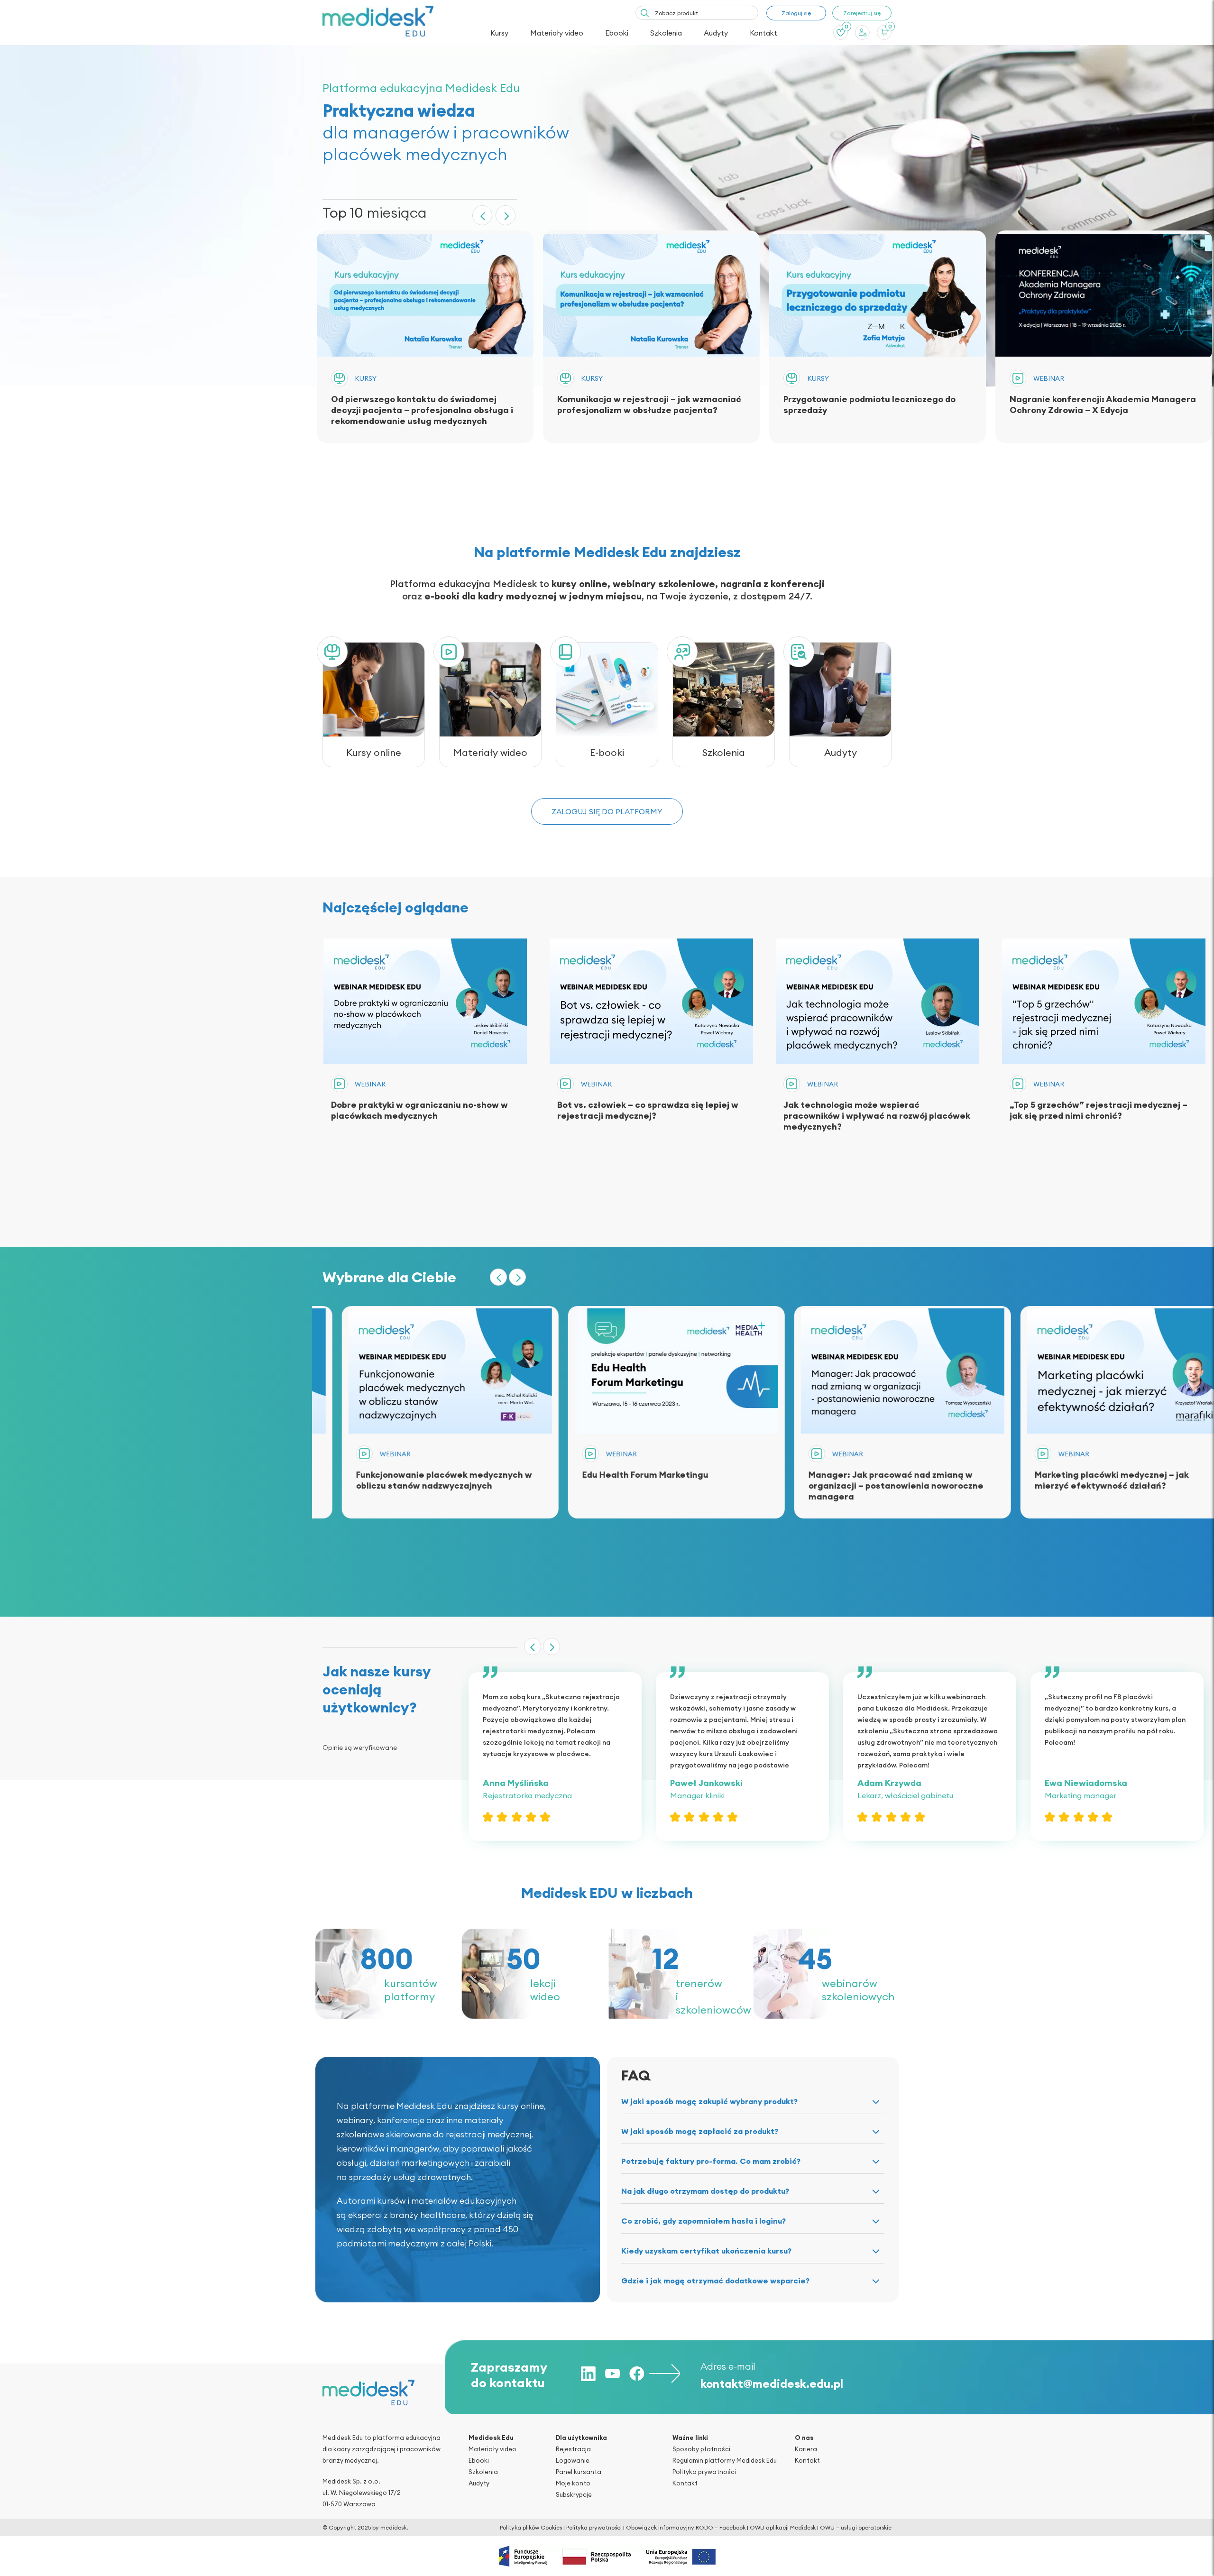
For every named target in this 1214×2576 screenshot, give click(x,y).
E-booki (607, 752)
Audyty (716, 33)
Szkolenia (666, 33)
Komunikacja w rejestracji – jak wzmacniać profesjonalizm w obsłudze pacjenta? (649, 405)
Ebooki (617, 33)
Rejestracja (573, 2449)
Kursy (499, 33)
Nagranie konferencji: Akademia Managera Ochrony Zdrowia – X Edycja (1103, 405)
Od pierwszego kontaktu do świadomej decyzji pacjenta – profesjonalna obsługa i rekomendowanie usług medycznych (422, 410)
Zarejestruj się (862, 13)
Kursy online (374, 752)
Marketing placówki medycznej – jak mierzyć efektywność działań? (860, 1480)
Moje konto (573, 2483)
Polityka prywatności (704, 2472)
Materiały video (557, 33)
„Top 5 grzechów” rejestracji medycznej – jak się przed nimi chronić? (1099, 1110)
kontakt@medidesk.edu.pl (772, 2383)
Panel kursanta (579, 2472)
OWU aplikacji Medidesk (783, 2527)
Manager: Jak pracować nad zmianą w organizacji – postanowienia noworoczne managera (645, 1486)
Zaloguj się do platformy (607, 811)
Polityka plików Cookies (531, 2527)
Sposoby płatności (701, 2449)
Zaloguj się (796, 13)
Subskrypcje (574, 2494)
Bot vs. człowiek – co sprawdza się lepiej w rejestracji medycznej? (648, 1110)
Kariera (806, 2449)
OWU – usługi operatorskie (856, 2527)
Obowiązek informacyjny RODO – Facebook (686, 2527)
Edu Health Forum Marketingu (394, 1475)
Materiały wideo (490, 752)
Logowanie (573, 2460)
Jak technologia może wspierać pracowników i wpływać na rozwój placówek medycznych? (877, 1116)
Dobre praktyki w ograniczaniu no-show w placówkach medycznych (419, 1110)
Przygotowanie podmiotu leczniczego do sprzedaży (869, 405)
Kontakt (763, 33)
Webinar (1049, 378)
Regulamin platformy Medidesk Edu (725, 2460)
